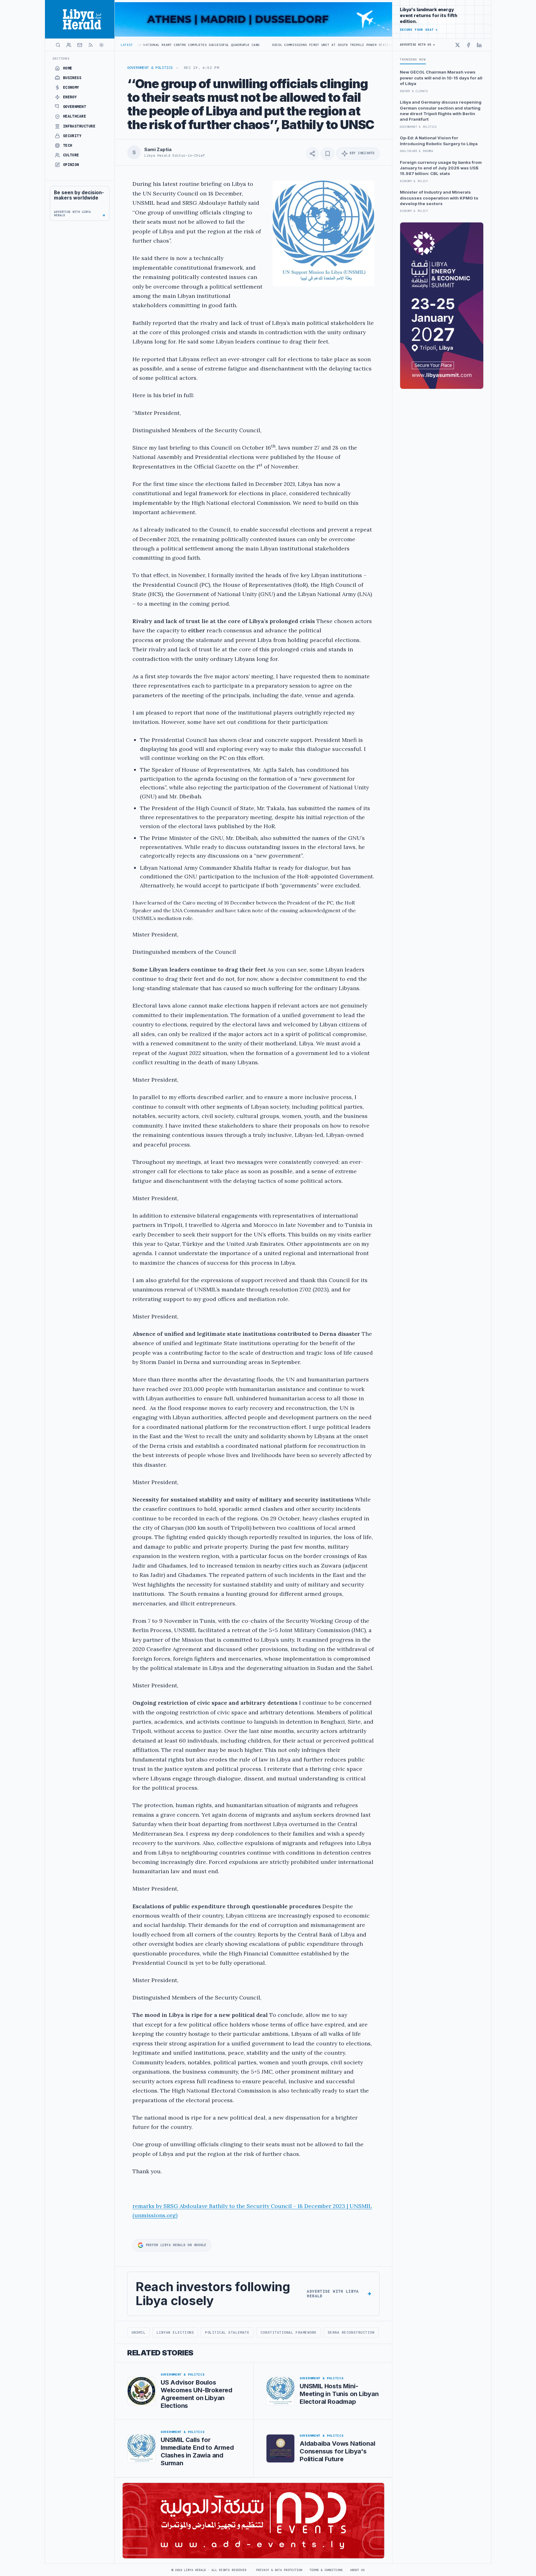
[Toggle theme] (101, 45)
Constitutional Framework (289, 2332)
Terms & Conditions (326, 2570)
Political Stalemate (227, 2332)
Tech (68, 146)
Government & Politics (150, 68)
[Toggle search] (58, 45)
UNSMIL (138, 2332)
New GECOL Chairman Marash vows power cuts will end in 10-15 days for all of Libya (441, 78)
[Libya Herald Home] (80, 19)
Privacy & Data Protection (279, 2570)
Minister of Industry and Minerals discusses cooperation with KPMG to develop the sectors (439, 198)
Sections (61, 58)
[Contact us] (80, 45)
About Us (357, 2570)
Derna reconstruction (351, 2332)
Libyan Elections (175, 2332)
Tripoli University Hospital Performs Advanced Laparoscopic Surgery (367, 45)
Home (68, 68)
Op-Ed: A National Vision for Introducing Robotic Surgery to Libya (439, 141)
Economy (71, 88)
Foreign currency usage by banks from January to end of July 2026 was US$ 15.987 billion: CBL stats (441, 168)
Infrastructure (79, 126)
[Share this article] (312, 154)
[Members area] (69, 45)
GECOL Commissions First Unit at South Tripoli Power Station (227, 45)
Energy (70, 97)
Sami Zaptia (158, 150)
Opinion (71, 165)
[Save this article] (327, 154)
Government (75, 107)
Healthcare (75, 116)
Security (72, 136)
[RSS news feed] (91, 45)
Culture (71, 155)
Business (72, 78)
